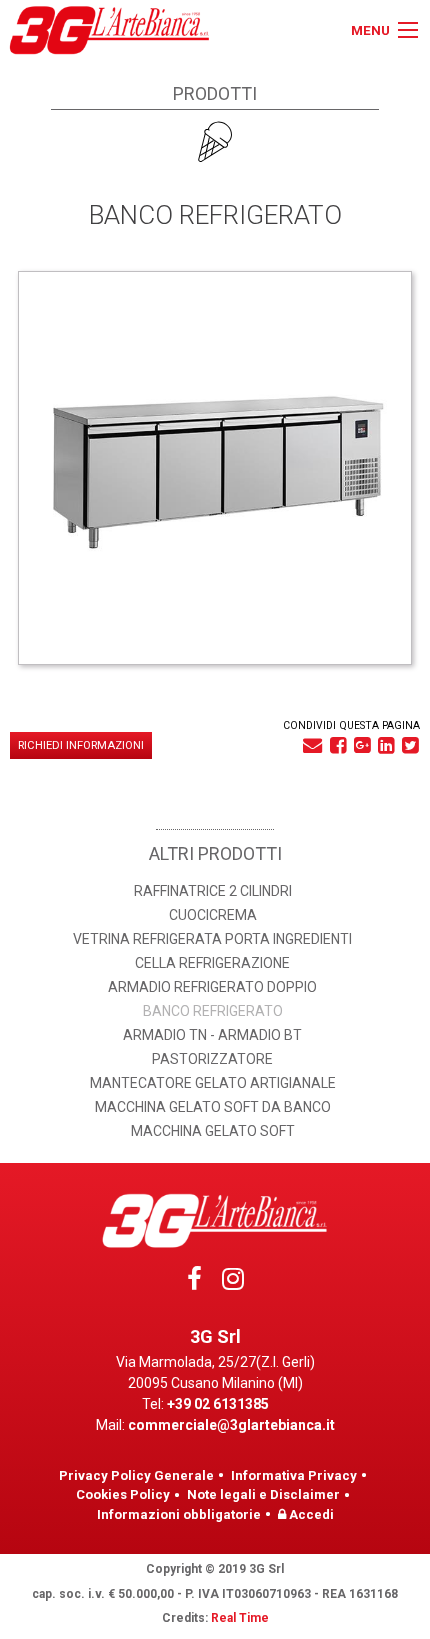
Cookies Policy (123, 1494)
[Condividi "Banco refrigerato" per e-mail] (312, 745)
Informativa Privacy (294, 1475)
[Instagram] (233, 1283)
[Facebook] (194, 1283)
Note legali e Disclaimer (263, 1494)
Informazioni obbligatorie (179, 1514)
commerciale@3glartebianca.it (231, 1425)
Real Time (240, 1618)
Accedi (310, 1514)
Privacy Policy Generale (136, 1475)
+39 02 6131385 (218, 1404)
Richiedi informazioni (81, 745)
